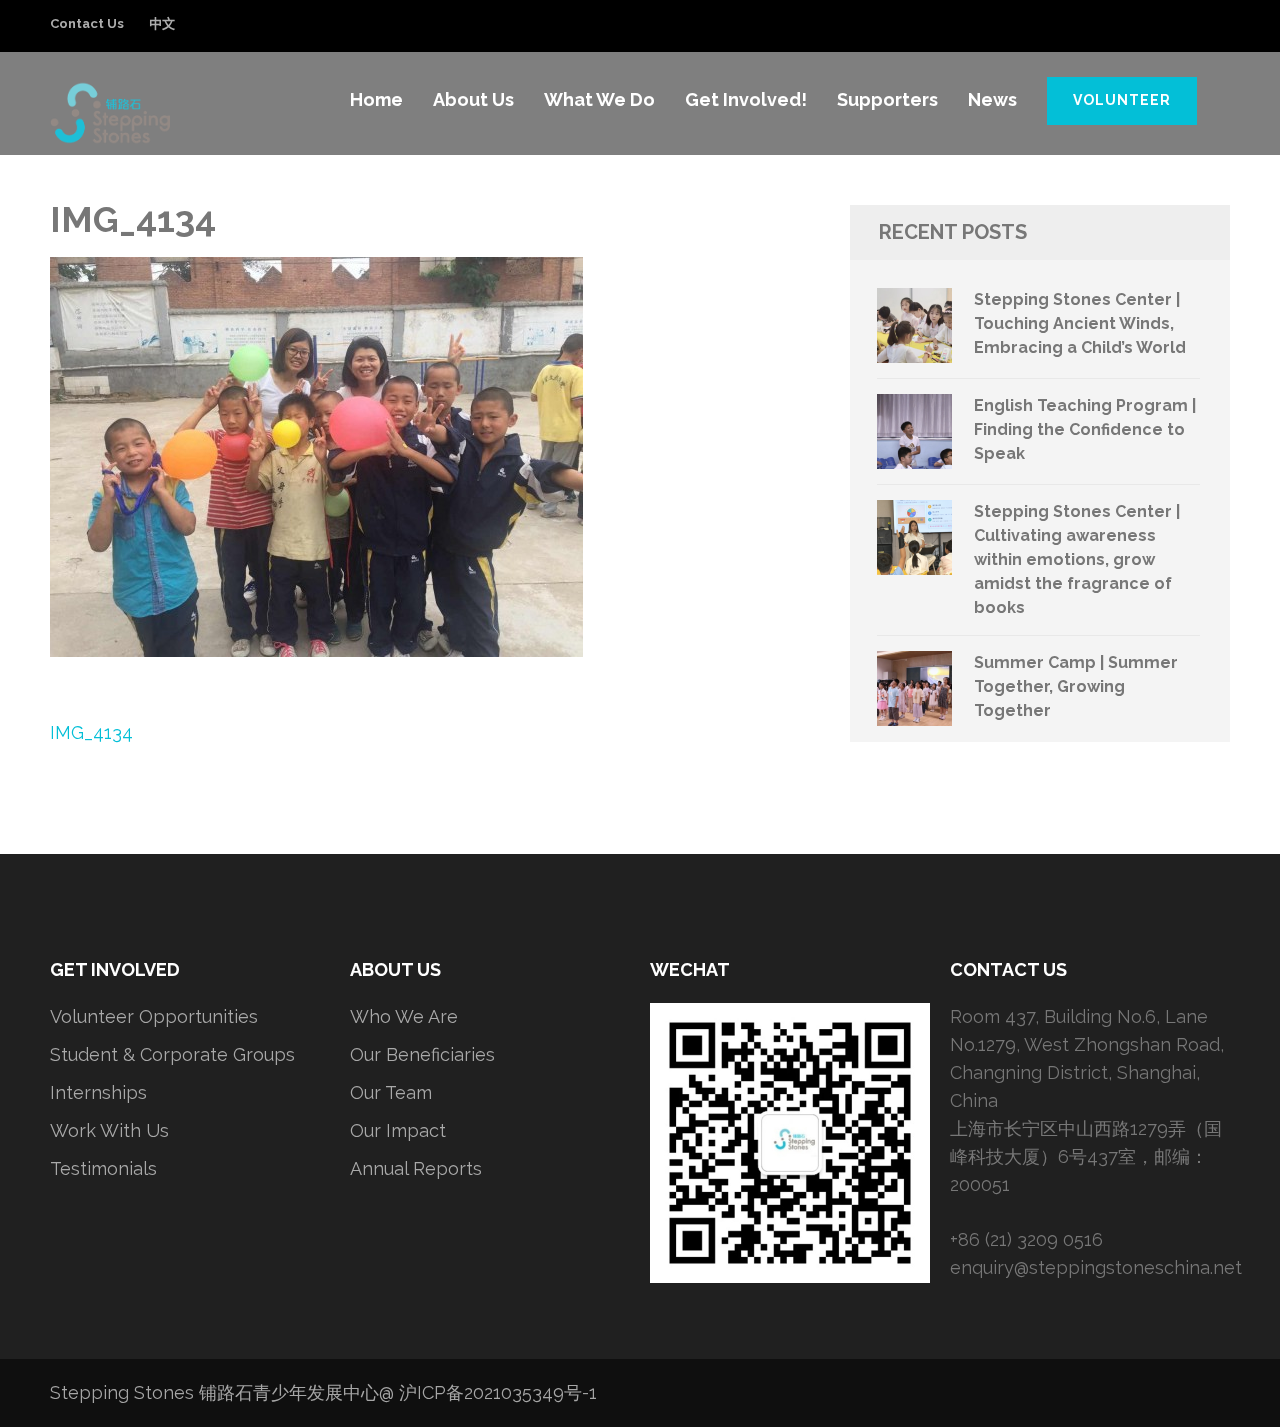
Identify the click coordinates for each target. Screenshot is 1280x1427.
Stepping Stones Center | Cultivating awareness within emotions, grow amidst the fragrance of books (1077, 559)
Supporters (887, 99)
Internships (98, 1092)
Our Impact (398, 1130)
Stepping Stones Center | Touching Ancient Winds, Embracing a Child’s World (1080, 323)
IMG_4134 (91, 732)
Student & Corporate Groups (172, 1054)
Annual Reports (416, 1168)
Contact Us (87, 23)
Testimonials (103, 1168)
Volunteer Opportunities (154, 1016)
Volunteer (1122, 100)
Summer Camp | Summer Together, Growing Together (1076, 686)
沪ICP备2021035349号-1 (498, 1392)
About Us (473, 99)
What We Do (599, 99)
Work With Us (109, 1130)
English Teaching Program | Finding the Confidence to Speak (1085, 429)
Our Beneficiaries (422, 1054)
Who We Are (404, 1016)
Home (376, 99)
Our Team (391, 1092)
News (992, 99)
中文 (162, 23)
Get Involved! (746, 99)
